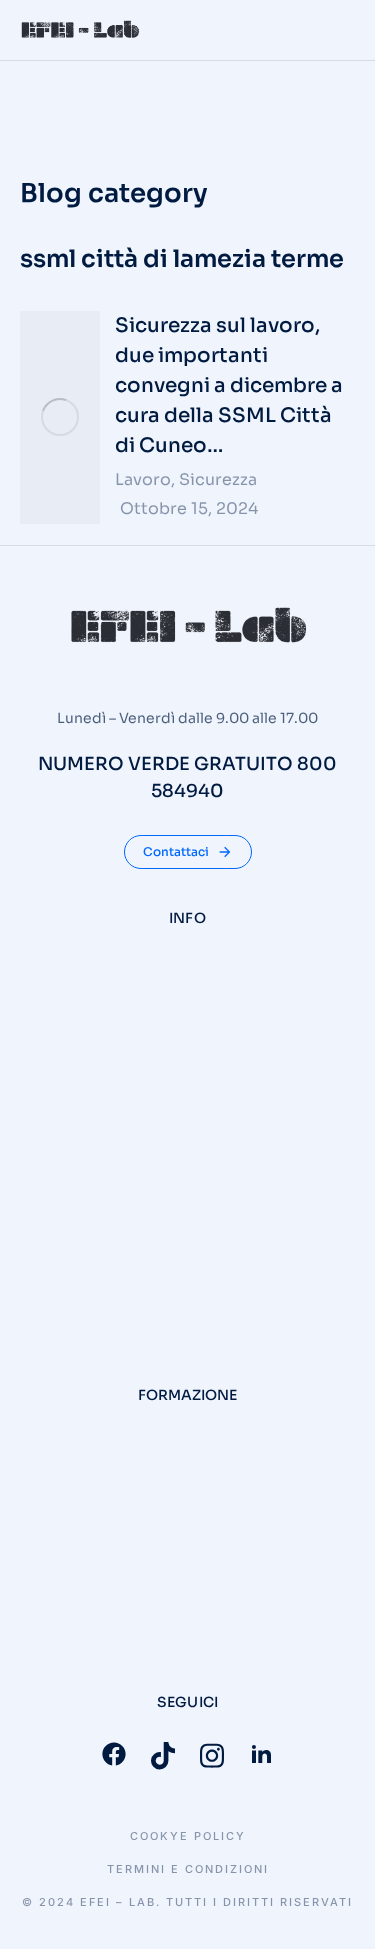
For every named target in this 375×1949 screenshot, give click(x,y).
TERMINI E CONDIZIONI (188, 1869)
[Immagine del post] (60, 417)
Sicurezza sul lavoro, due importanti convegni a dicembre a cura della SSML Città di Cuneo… (229, 385)
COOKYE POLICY (188, 1836)
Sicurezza (218, 479)
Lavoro (143, 479)
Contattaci (176, 851)
